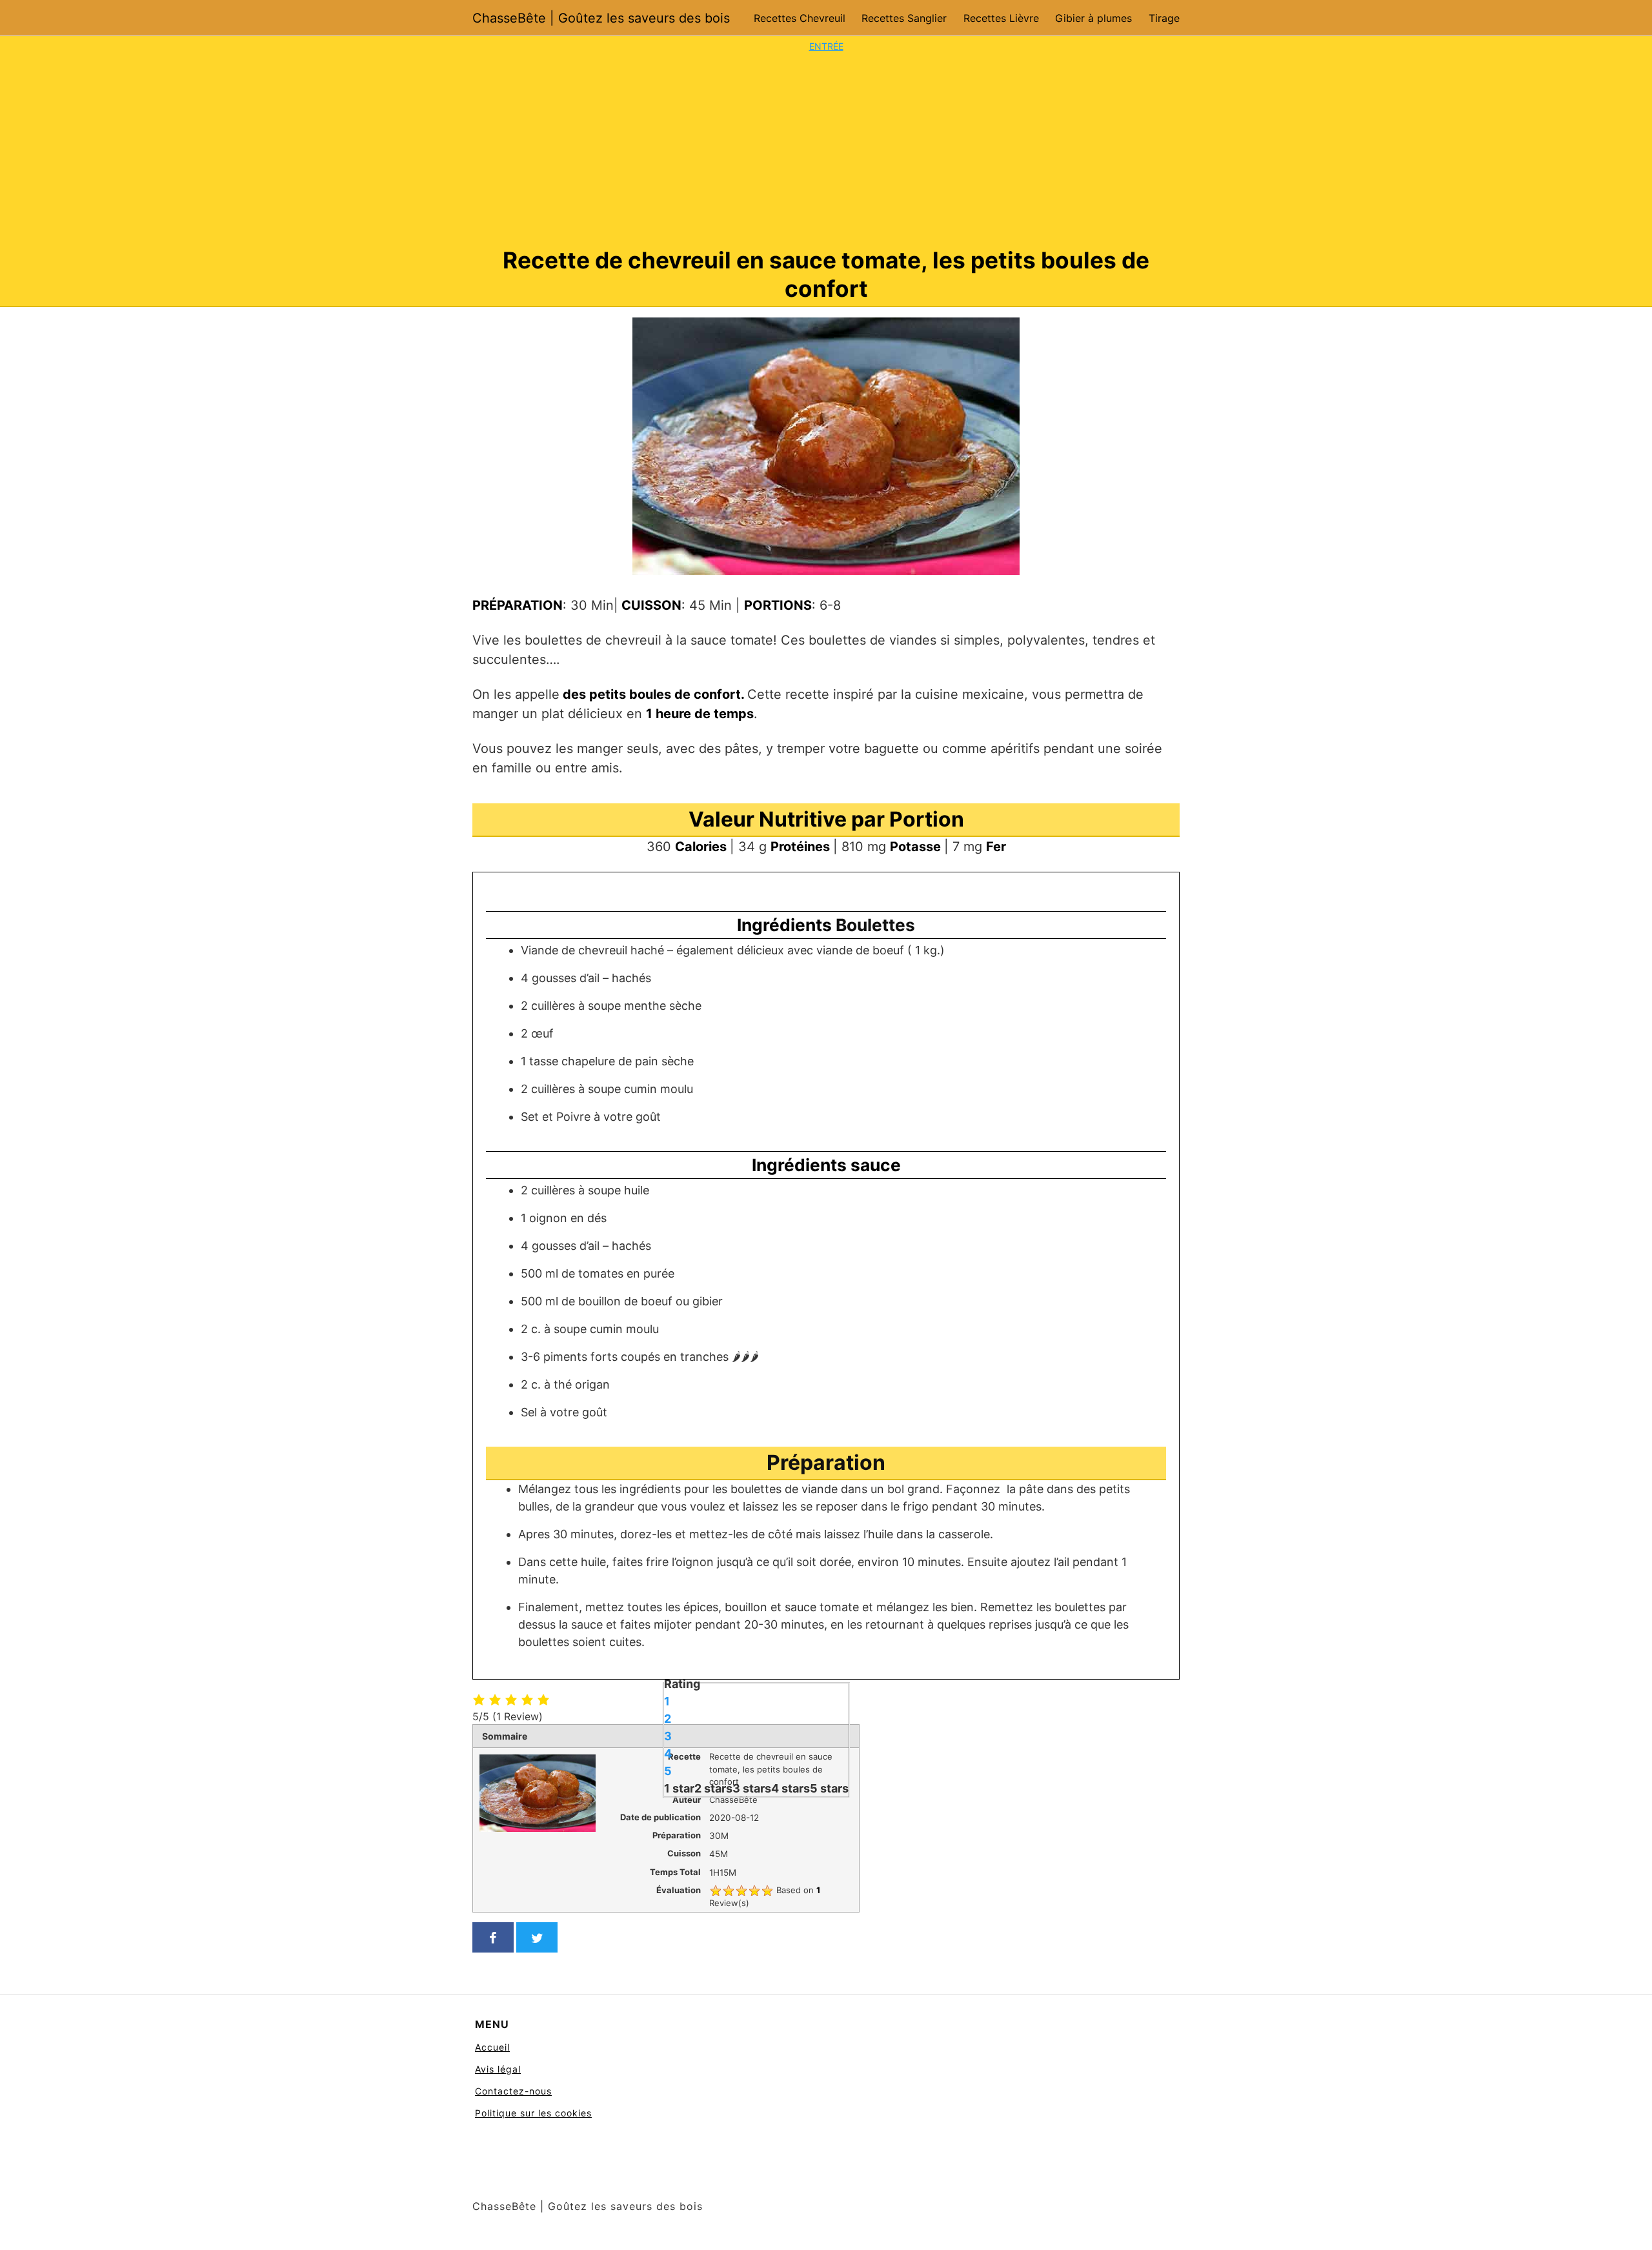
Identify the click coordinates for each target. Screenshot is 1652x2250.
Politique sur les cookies (533, 2113)
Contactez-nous (513, 2091)
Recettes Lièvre (1001, 18)
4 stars (791, 1788)
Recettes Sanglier (904, 18)
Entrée (826, 46)
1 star (679, 1788)
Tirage (1164, 18)
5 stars (829, 1788)
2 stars (713, 1788)
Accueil (492, 2047)
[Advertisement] (826, 150)
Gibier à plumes (1093, 18)
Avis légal (498, 2069)
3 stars (752, 1788)
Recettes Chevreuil (800, 18)
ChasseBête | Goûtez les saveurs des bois (601, 18)
